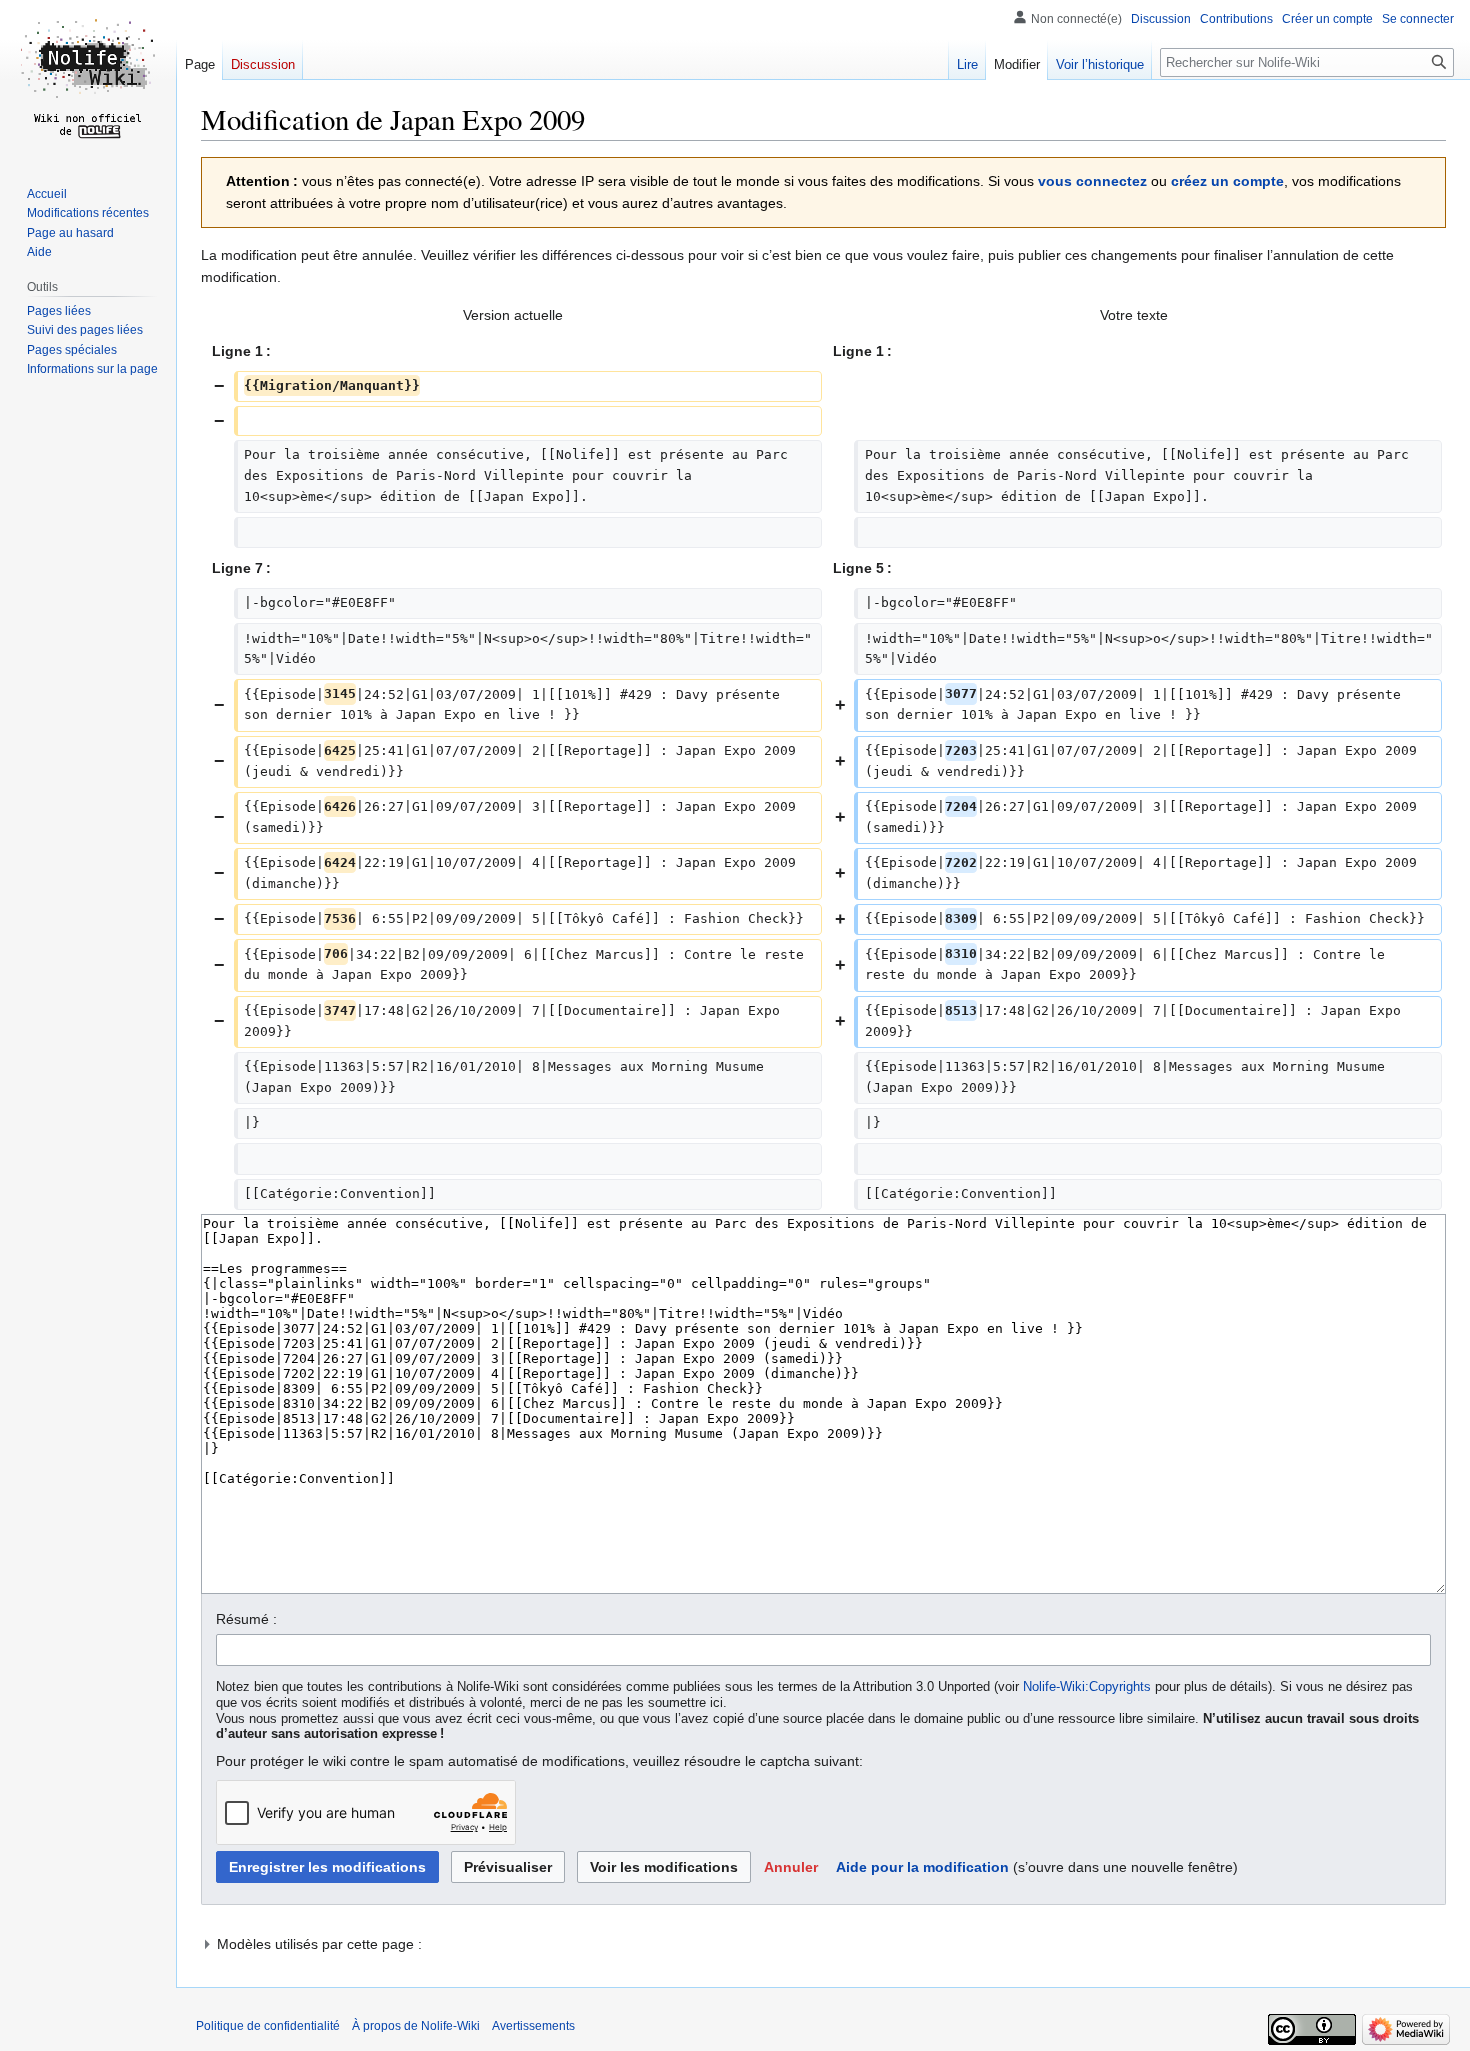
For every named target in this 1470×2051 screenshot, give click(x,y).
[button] (791, 1867)
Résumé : (246, 1619)
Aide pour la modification (922, 1867)
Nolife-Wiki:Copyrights (1087, 1687)
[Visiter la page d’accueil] (88, 80)
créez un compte (1227, 181)
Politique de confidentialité (268, 2026)
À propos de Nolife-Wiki (416, 2026)
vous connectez (1092, 181)
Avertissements (533, 2026)
